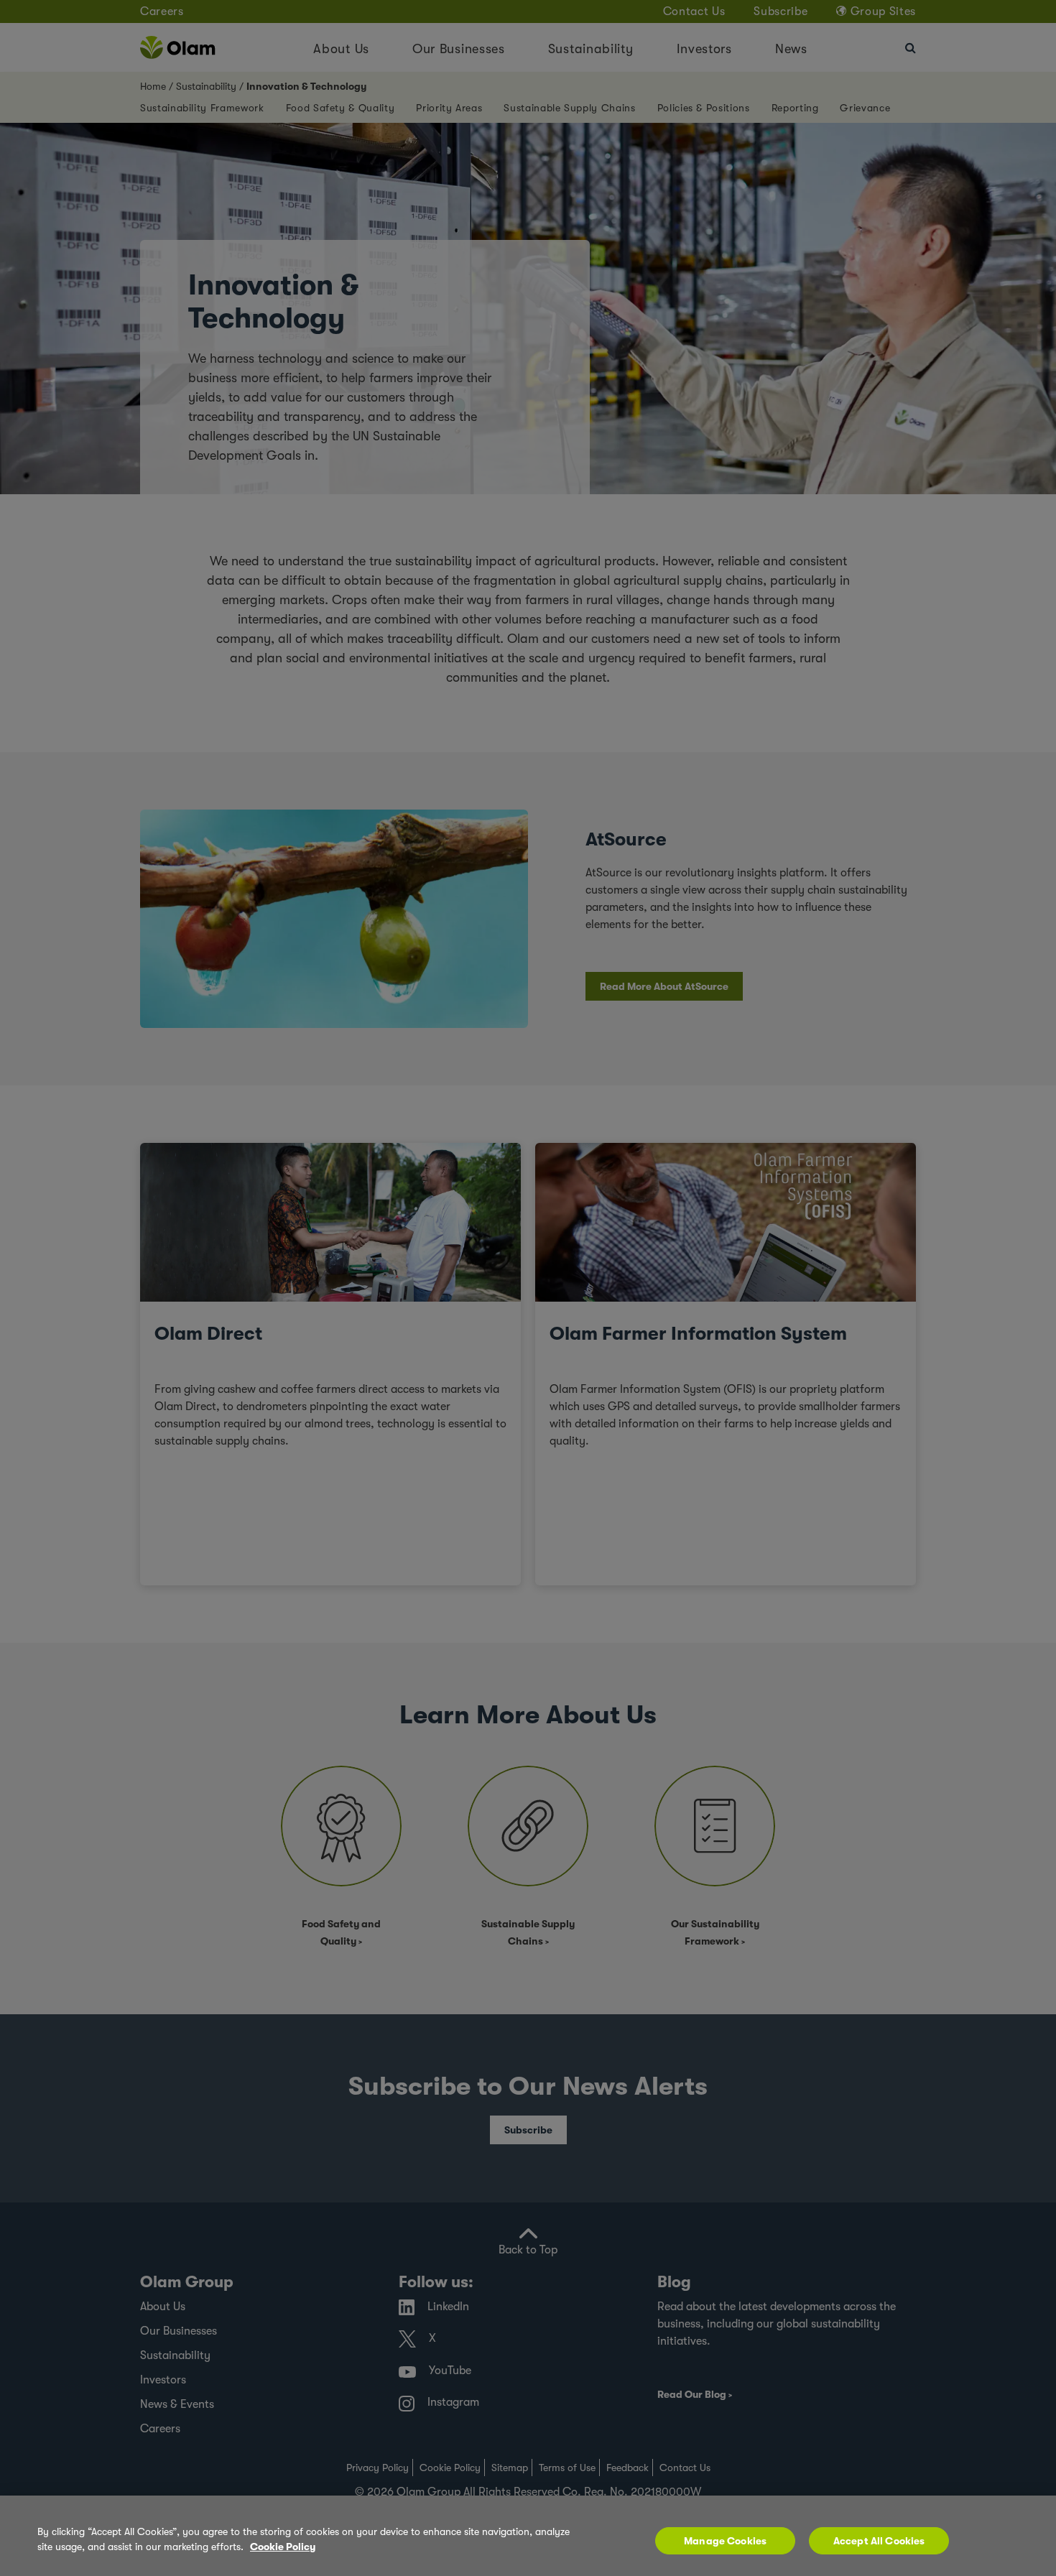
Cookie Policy (283, 2547)
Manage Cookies (725, 2541)
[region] (528, 2536)
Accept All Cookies (879, 2541)
